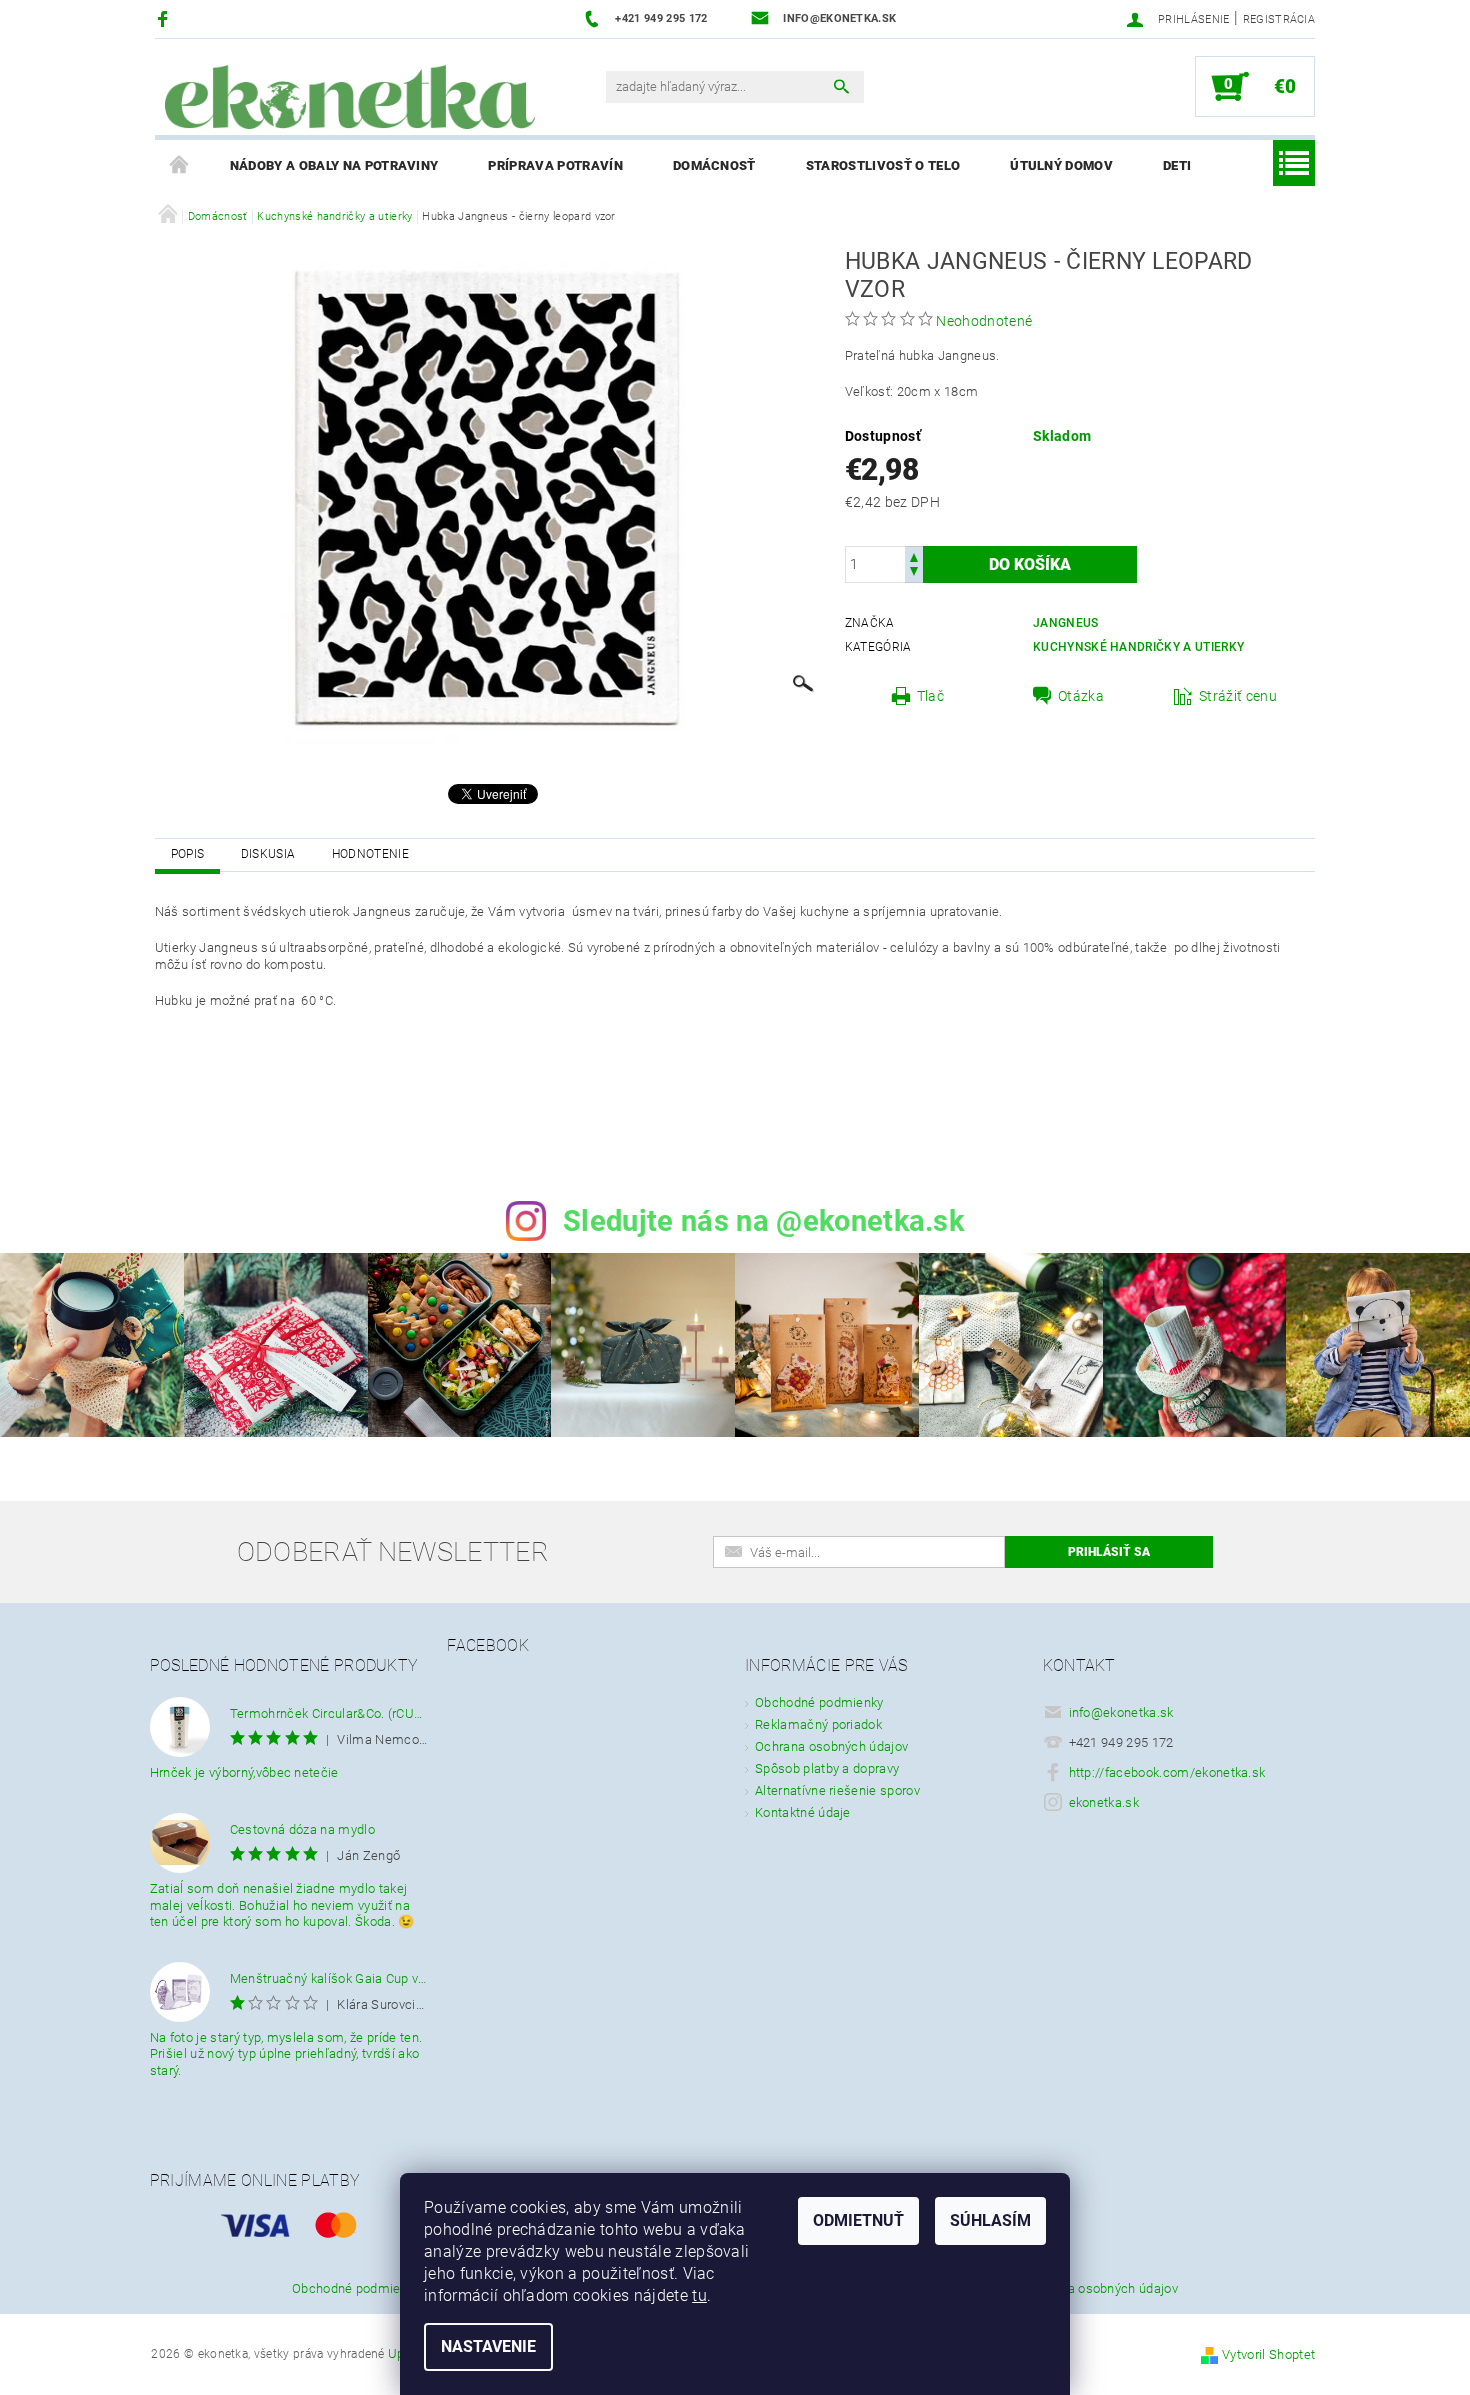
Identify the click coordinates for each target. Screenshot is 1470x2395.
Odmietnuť (858, 2220)
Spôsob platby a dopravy (827, 1768)
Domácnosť (714, 165)
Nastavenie (488, 2346)
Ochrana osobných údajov (831, 1746)
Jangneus (1066, 623)
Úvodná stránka (180, 166)
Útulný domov (1061, 165)
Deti (1177, 165)
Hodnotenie (370, 854)
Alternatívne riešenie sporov (837, 1790)
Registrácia (1279, 19)
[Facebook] (165, 18)
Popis (188, 854)
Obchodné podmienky (819, 1702)
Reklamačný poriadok (818, 1724)
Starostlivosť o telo (883, 165)
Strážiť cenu (1238, 696)
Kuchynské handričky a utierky (1138, 647)
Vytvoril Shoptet (1268, 2354)
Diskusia (268, 854)
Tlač (930, 696)
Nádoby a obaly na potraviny (334, 165)
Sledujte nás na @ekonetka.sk (763, 1221)
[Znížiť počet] (914, 573)
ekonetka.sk (1104, 1802)
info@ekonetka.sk (1121, 1712)
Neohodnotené (984, 321)
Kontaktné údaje (803, 1812)
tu (699, 2295)
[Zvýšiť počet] (914, 555)
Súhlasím (990, 2220)
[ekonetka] (350, 97)
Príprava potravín (555, 165)
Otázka (1081, 696)
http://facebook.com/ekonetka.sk (1167, 1772)
